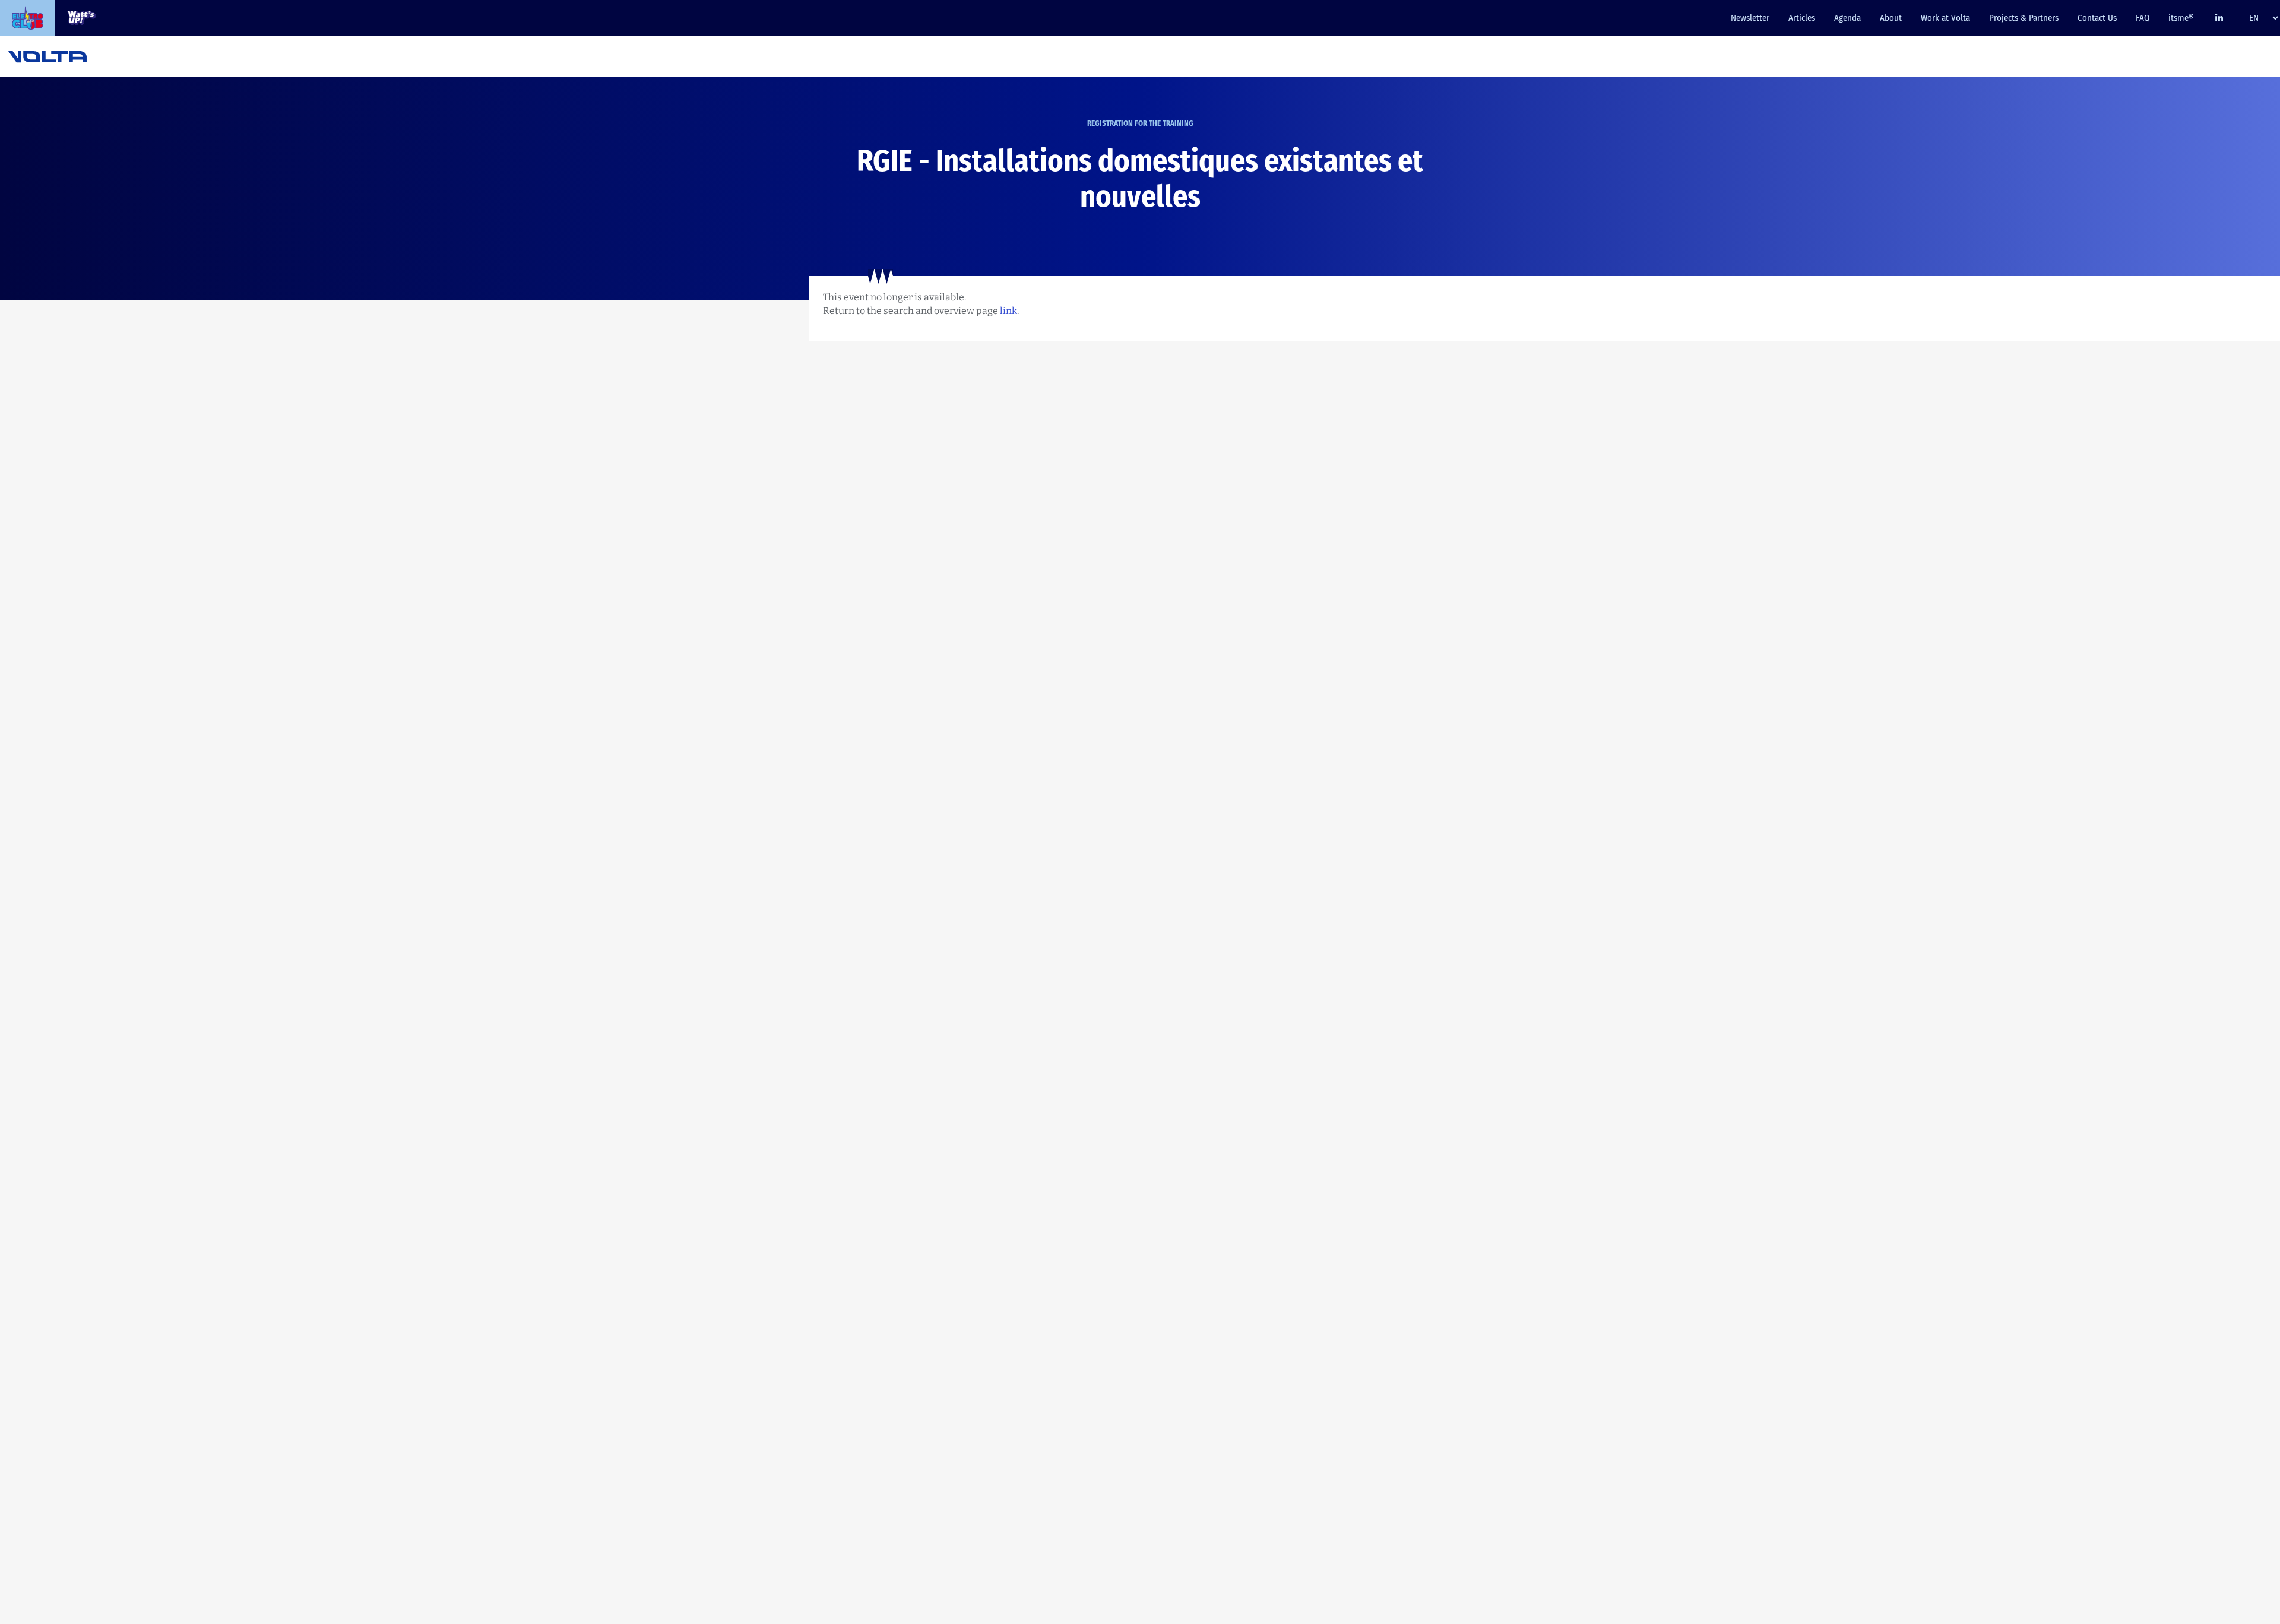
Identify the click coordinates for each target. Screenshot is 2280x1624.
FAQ (2143, 18)
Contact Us (2097, 18)
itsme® (2181, 18)
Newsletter (1750, 18)
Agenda (1847, 18)
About (1891, 18)
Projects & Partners (2024, 18)
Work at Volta (1945, 18)
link (1008, 311)
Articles (1802, 18)
